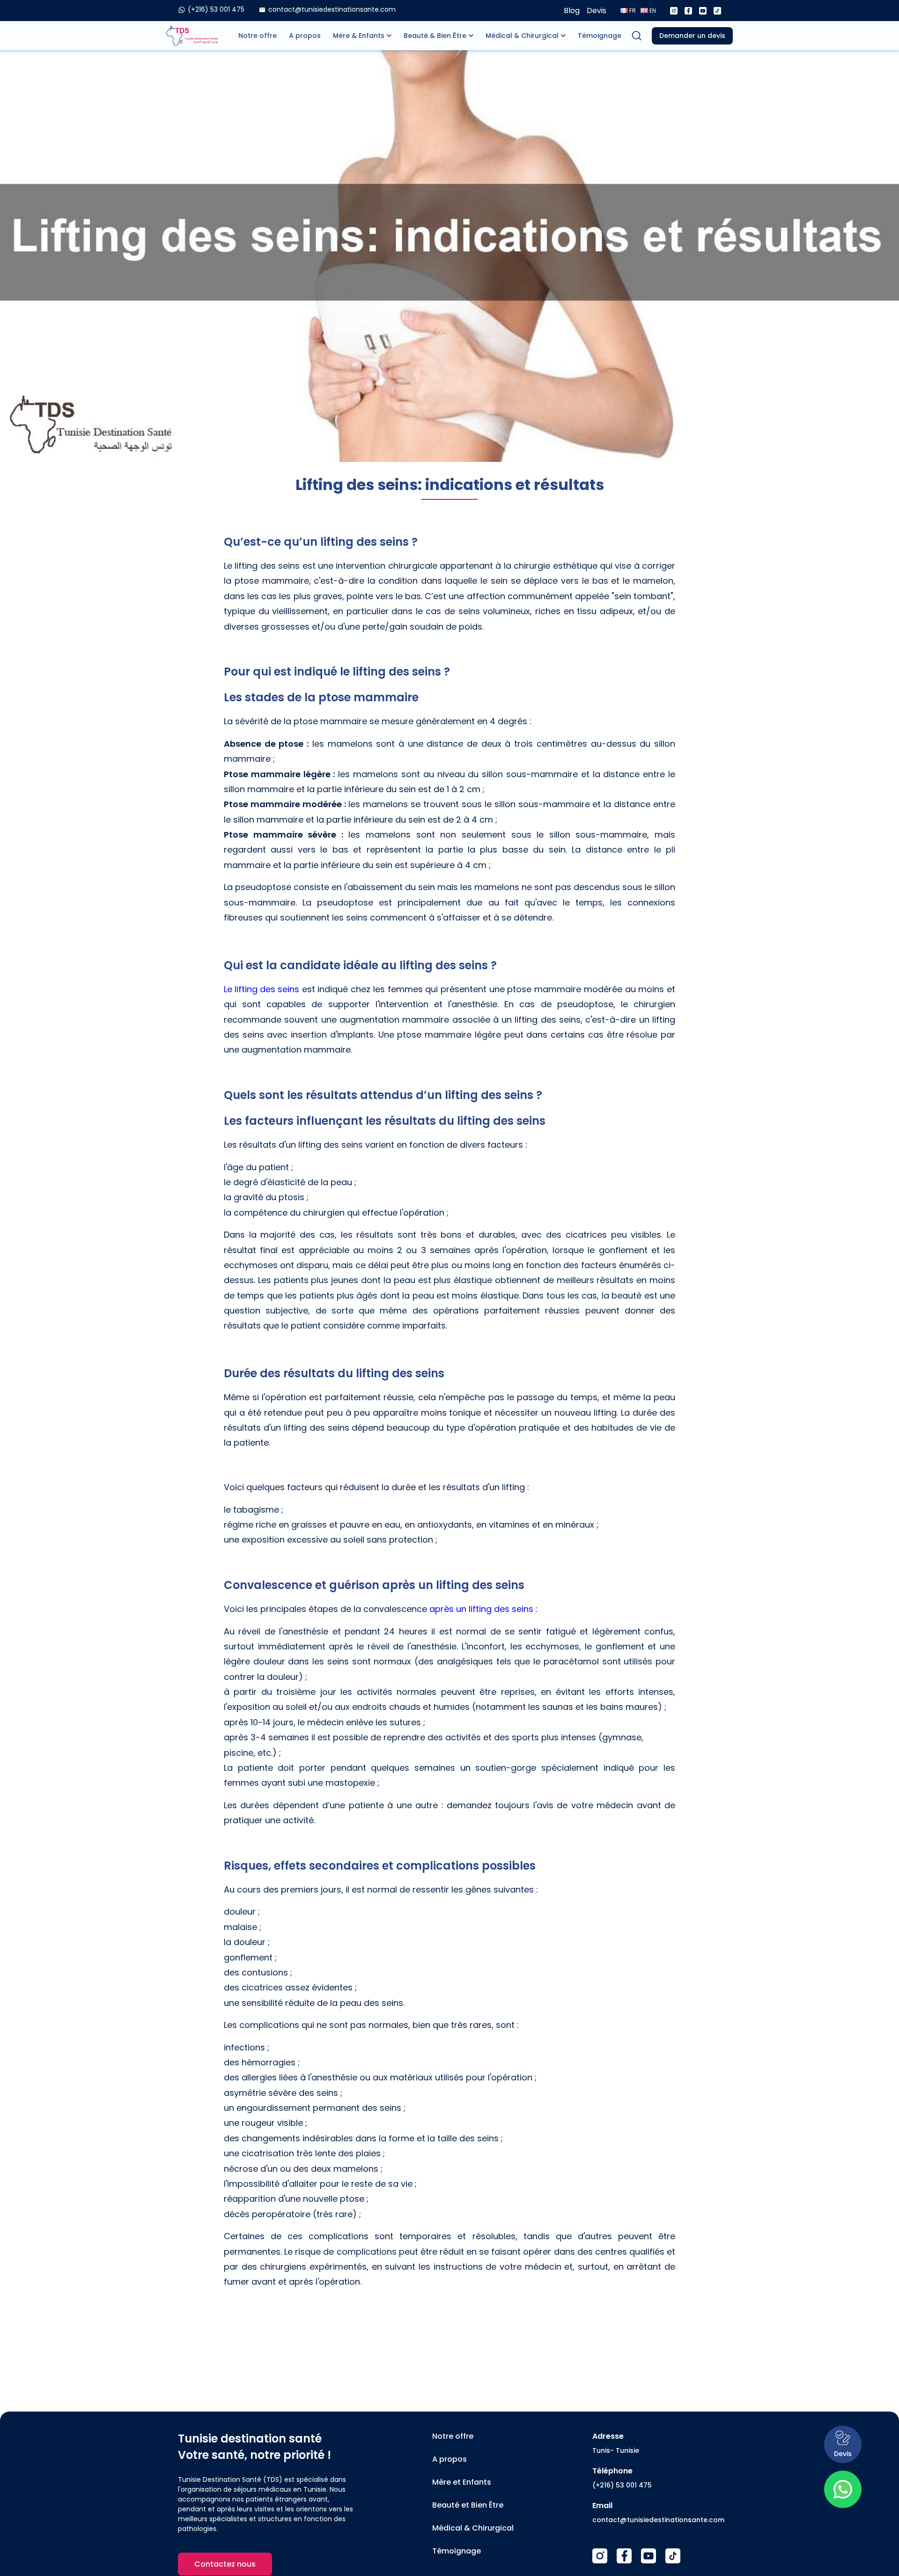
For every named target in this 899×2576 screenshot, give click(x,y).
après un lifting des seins (481, 1609)
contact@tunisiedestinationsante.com (658, 2520)
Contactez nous (225, 2564)
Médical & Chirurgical (522, 36)
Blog (572, 11)
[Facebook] (688, 11)
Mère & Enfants (359, 36)
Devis (597, 11)
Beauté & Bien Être (435, 36)
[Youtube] (703, 11)
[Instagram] (674, 11)
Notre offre (258, 36)
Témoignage (600, 36)
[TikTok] (673, 2556)
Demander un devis (692, 36)
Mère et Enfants (462, 2482)
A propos (305, 36)
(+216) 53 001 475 (622, 2485)
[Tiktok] (717, 11)
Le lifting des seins (262, 989)
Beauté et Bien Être (468, 2505)
